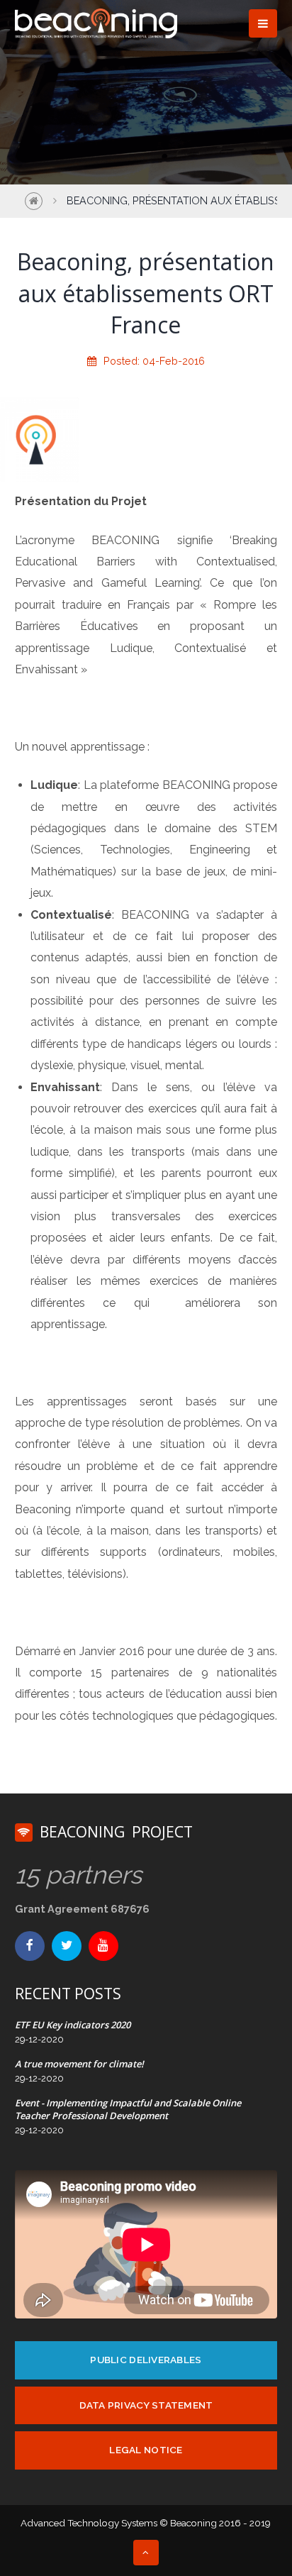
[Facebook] (30, 1946)
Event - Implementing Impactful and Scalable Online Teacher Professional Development (128, 2109)
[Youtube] (103, 1946)
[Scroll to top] (146, 2553)
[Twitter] (67, 1946)
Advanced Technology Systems (89, 2523)
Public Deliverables (146, 2360)
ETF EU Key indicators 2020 (73, 2025)
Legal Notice (146, 2450)
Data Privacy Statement (146, 2405)
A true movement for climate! (79, 2064)
